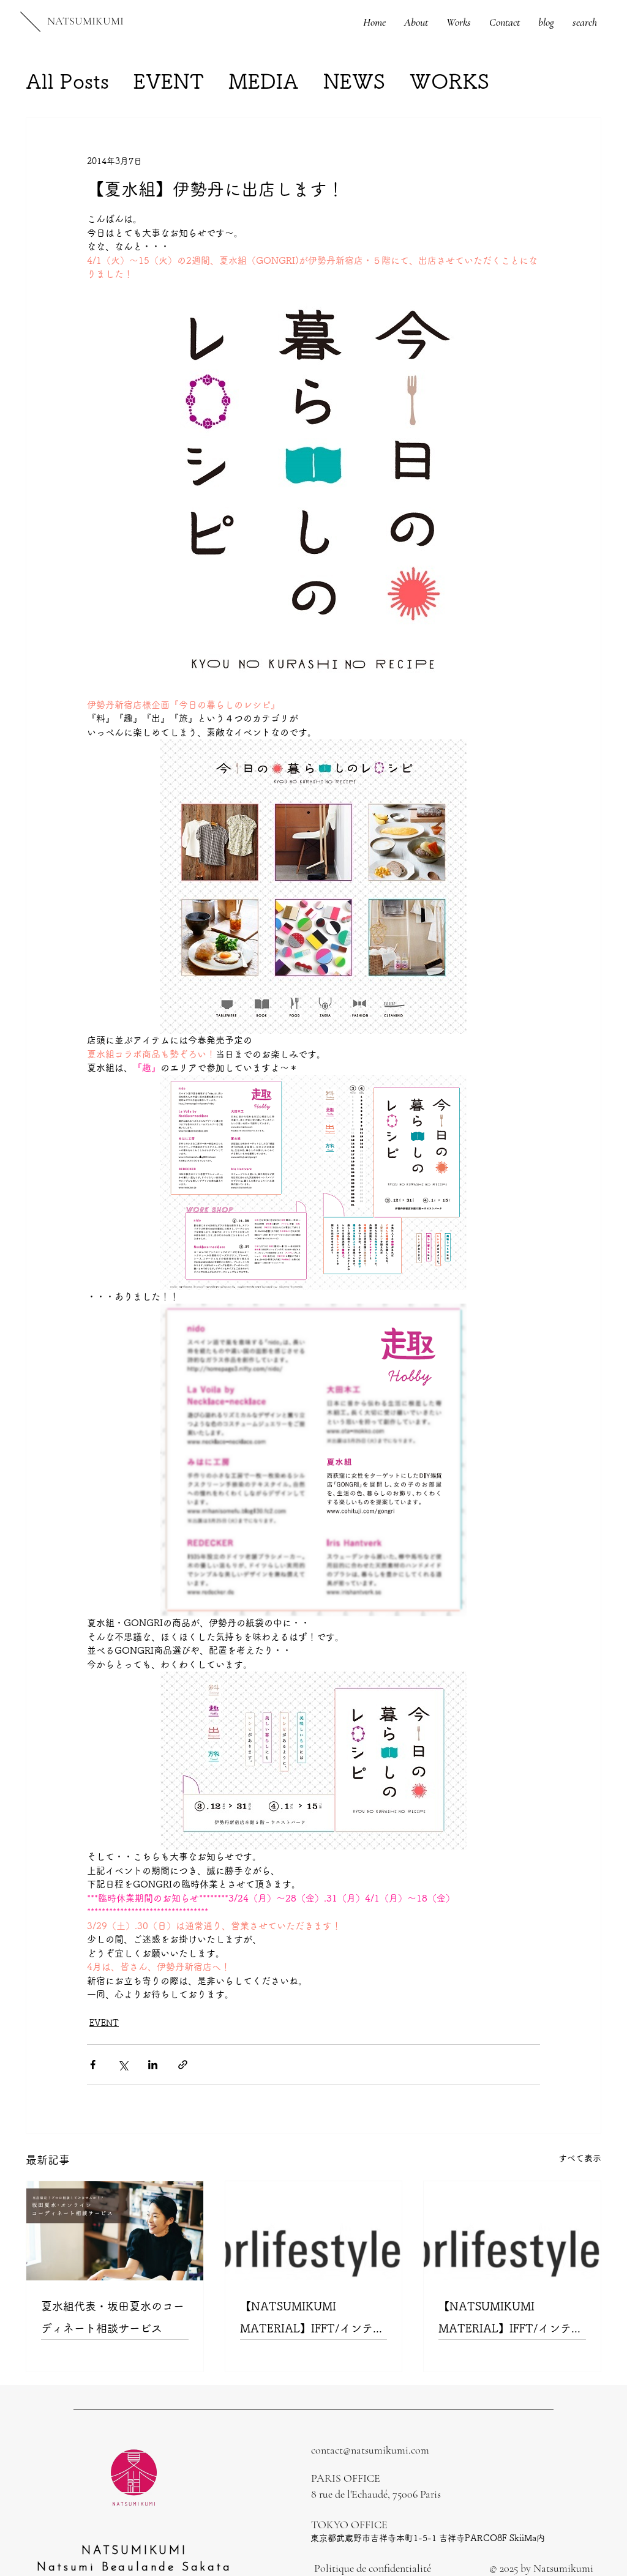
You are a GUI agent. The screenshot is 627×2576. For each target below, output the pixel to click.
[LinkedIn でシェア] (153, 2065)
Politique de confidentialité (373, 2568)
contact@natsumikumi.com (370, 2450)
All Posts (67, 81)
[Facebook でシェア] (93, 2065)
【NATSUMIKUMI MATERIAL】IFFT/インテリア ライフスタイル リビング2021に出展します (510, 2320)
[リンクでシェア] (183, 2065)
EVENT (169, 81)
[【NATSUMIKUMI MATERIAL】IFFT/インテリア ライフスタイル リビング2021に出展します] (512, 2231)
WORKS (449, 81)
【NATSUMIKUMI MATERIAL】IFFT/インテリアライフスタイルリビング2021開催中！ (312, 2320)
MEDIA (264, 81)
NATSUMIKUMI (85, 21)
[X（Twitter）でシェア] (123, 2065)
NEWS (354, 81)
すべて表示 (580, 2158)
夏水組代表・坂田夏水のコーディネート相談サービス (113, 2317)
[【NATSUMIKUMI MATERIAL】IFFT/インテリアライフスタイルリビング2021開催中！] (314, 2231)
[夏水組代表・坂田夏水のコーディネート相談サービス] (115, 2231)
